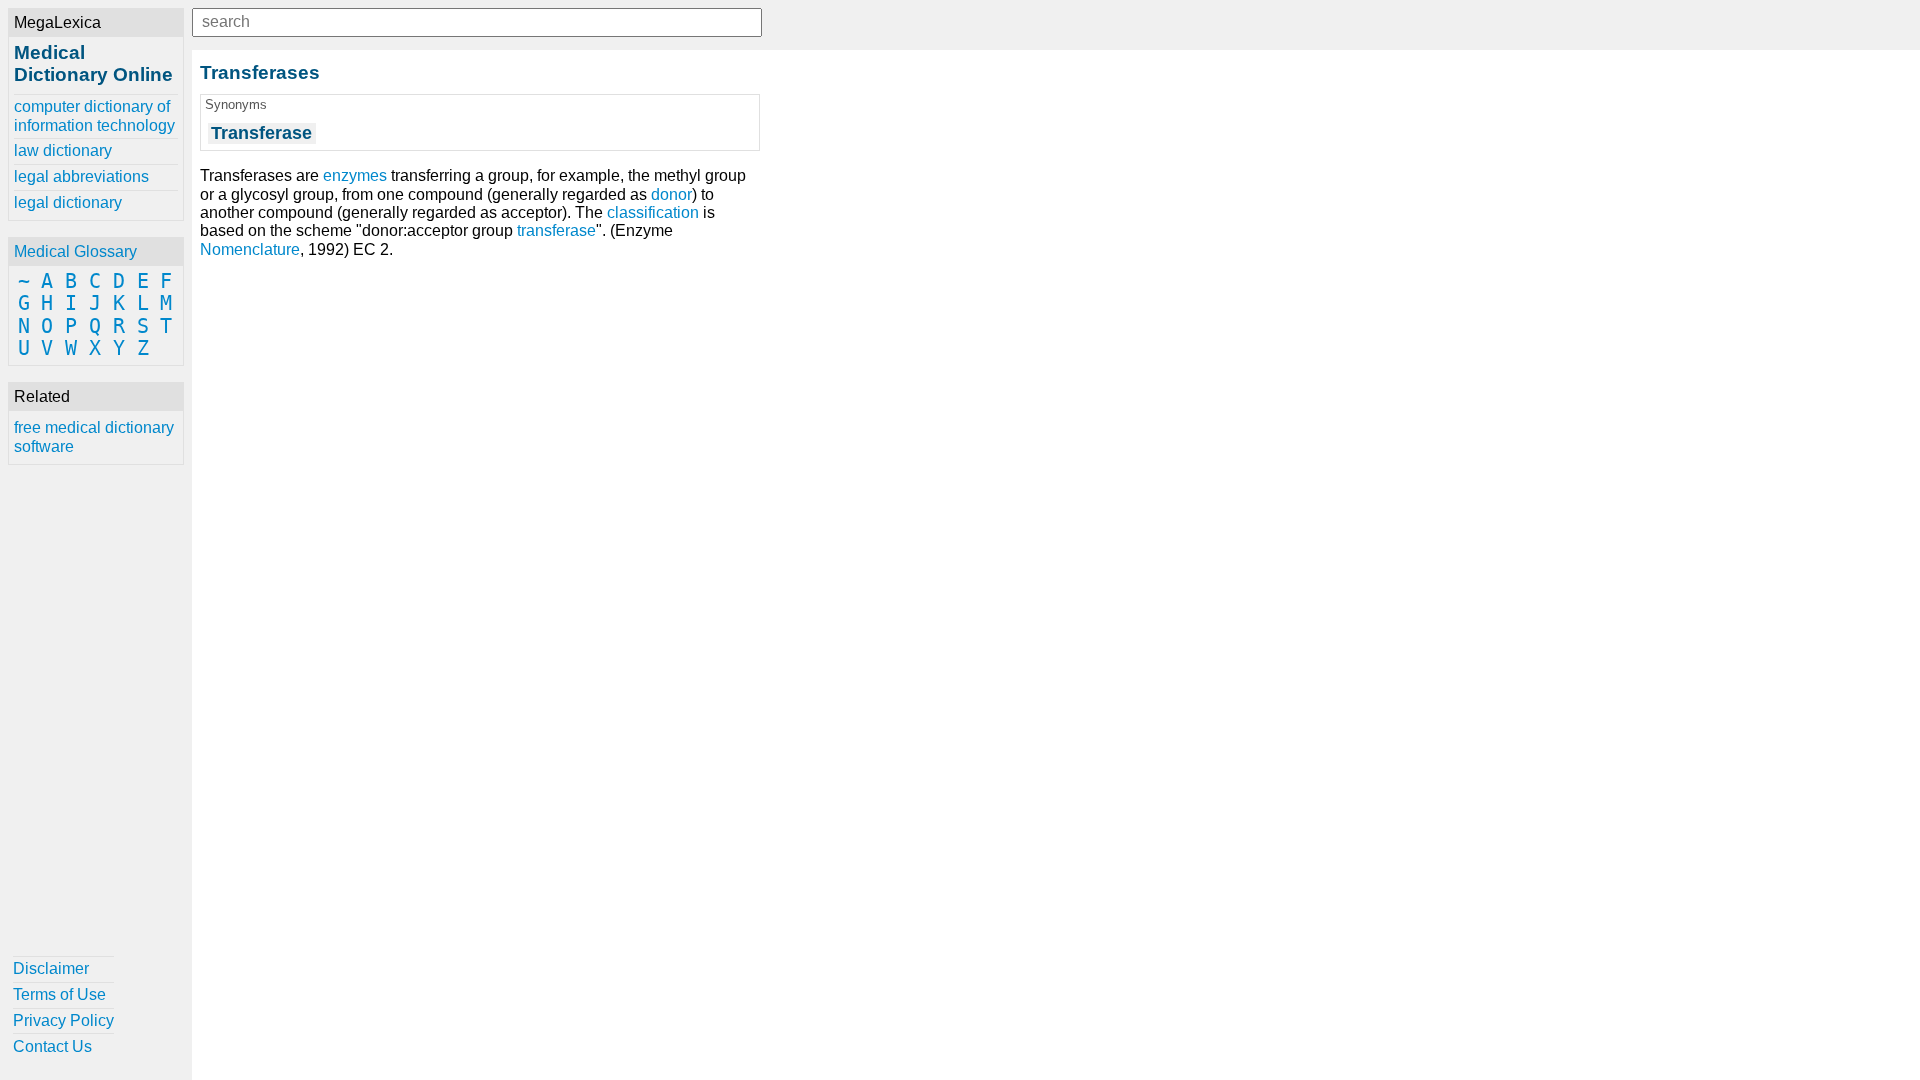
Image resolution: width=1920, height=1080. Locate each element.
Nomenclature (250, 249)
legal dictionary (68, 202)
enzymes (355, 175)
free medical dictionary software (94, 436)
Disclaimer (51, 968)
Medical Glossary (75, 251)
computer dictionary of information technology (94, 115)
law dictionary (63, 150)
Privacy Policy (63, 1020)
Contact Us (52, 1046)
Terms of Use (59, 994)
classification (653, 212)
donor (671, 194)
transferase (556, 230)
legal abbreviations (81, 176)
